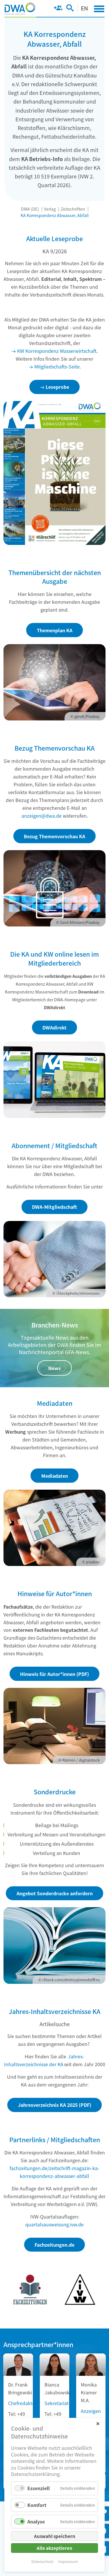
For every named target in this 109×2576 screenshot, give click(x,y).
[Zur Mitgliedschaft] (58, 9)
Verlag (50, 209)
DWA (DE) (30, 209)
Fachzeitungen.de (54, 2245)
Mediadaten (55, 1476)
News (54, 1368)
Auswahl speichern (55, 2536)
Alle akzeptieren (54, 2548)
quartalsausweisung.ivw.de (54, 2224)
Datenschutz (42, 2561)
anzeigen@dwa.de (42, 816)
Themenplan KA (55, 630)
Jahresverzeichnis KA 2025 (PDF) (55, 2105)
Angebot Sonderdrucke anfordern (55, 1893)
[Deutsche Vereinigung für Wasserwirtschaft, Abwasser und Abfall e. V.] (20, 9)
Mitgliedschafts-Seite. (58, 366)
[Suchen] (70, 9)
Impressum (68, 2561)
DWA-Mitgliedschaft (54, 1207)
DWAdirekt (54, 1027)
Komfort (37, 2505)
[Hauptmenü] (99, 9)
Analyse (36, 2521)
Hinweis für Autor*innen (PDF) (54, 1674)
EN (84, 8)
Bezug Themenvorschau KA (54, 836)
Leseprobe (57, 387)
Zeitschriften (73, 209)
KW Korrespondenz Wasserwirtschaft (57, 351)
